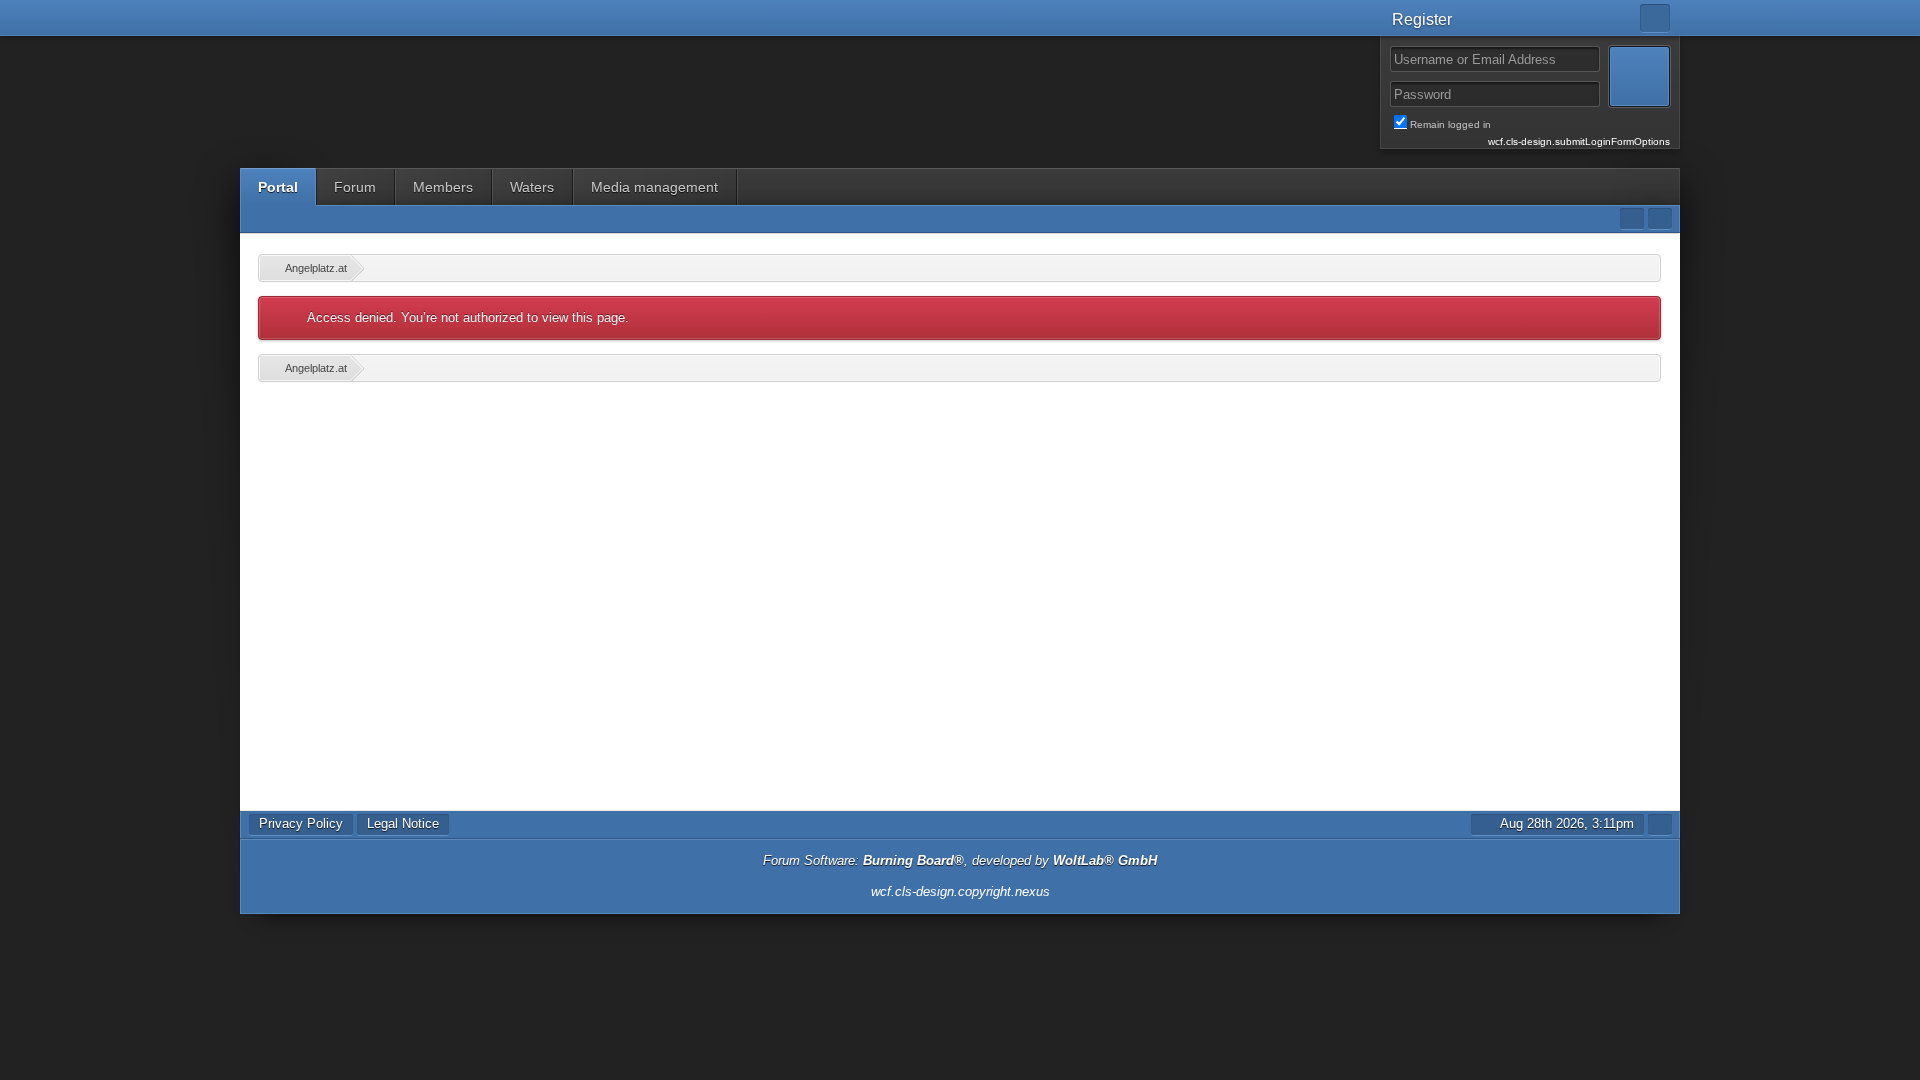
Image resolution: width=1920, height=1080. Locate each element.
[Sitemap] (1632, 218)
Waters (532, 187)
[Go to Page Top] (1660, 824)
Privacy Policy (301, 823)
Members (443, 187)
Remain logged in (1540, 125)
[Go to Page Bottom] (1660, 218)
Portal (278, 187)
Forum (355, 187)
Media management (654, 187)
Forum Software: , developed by (960, 860)
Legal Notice (403, 823)
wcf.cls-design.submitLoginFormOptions (1579, 141)
